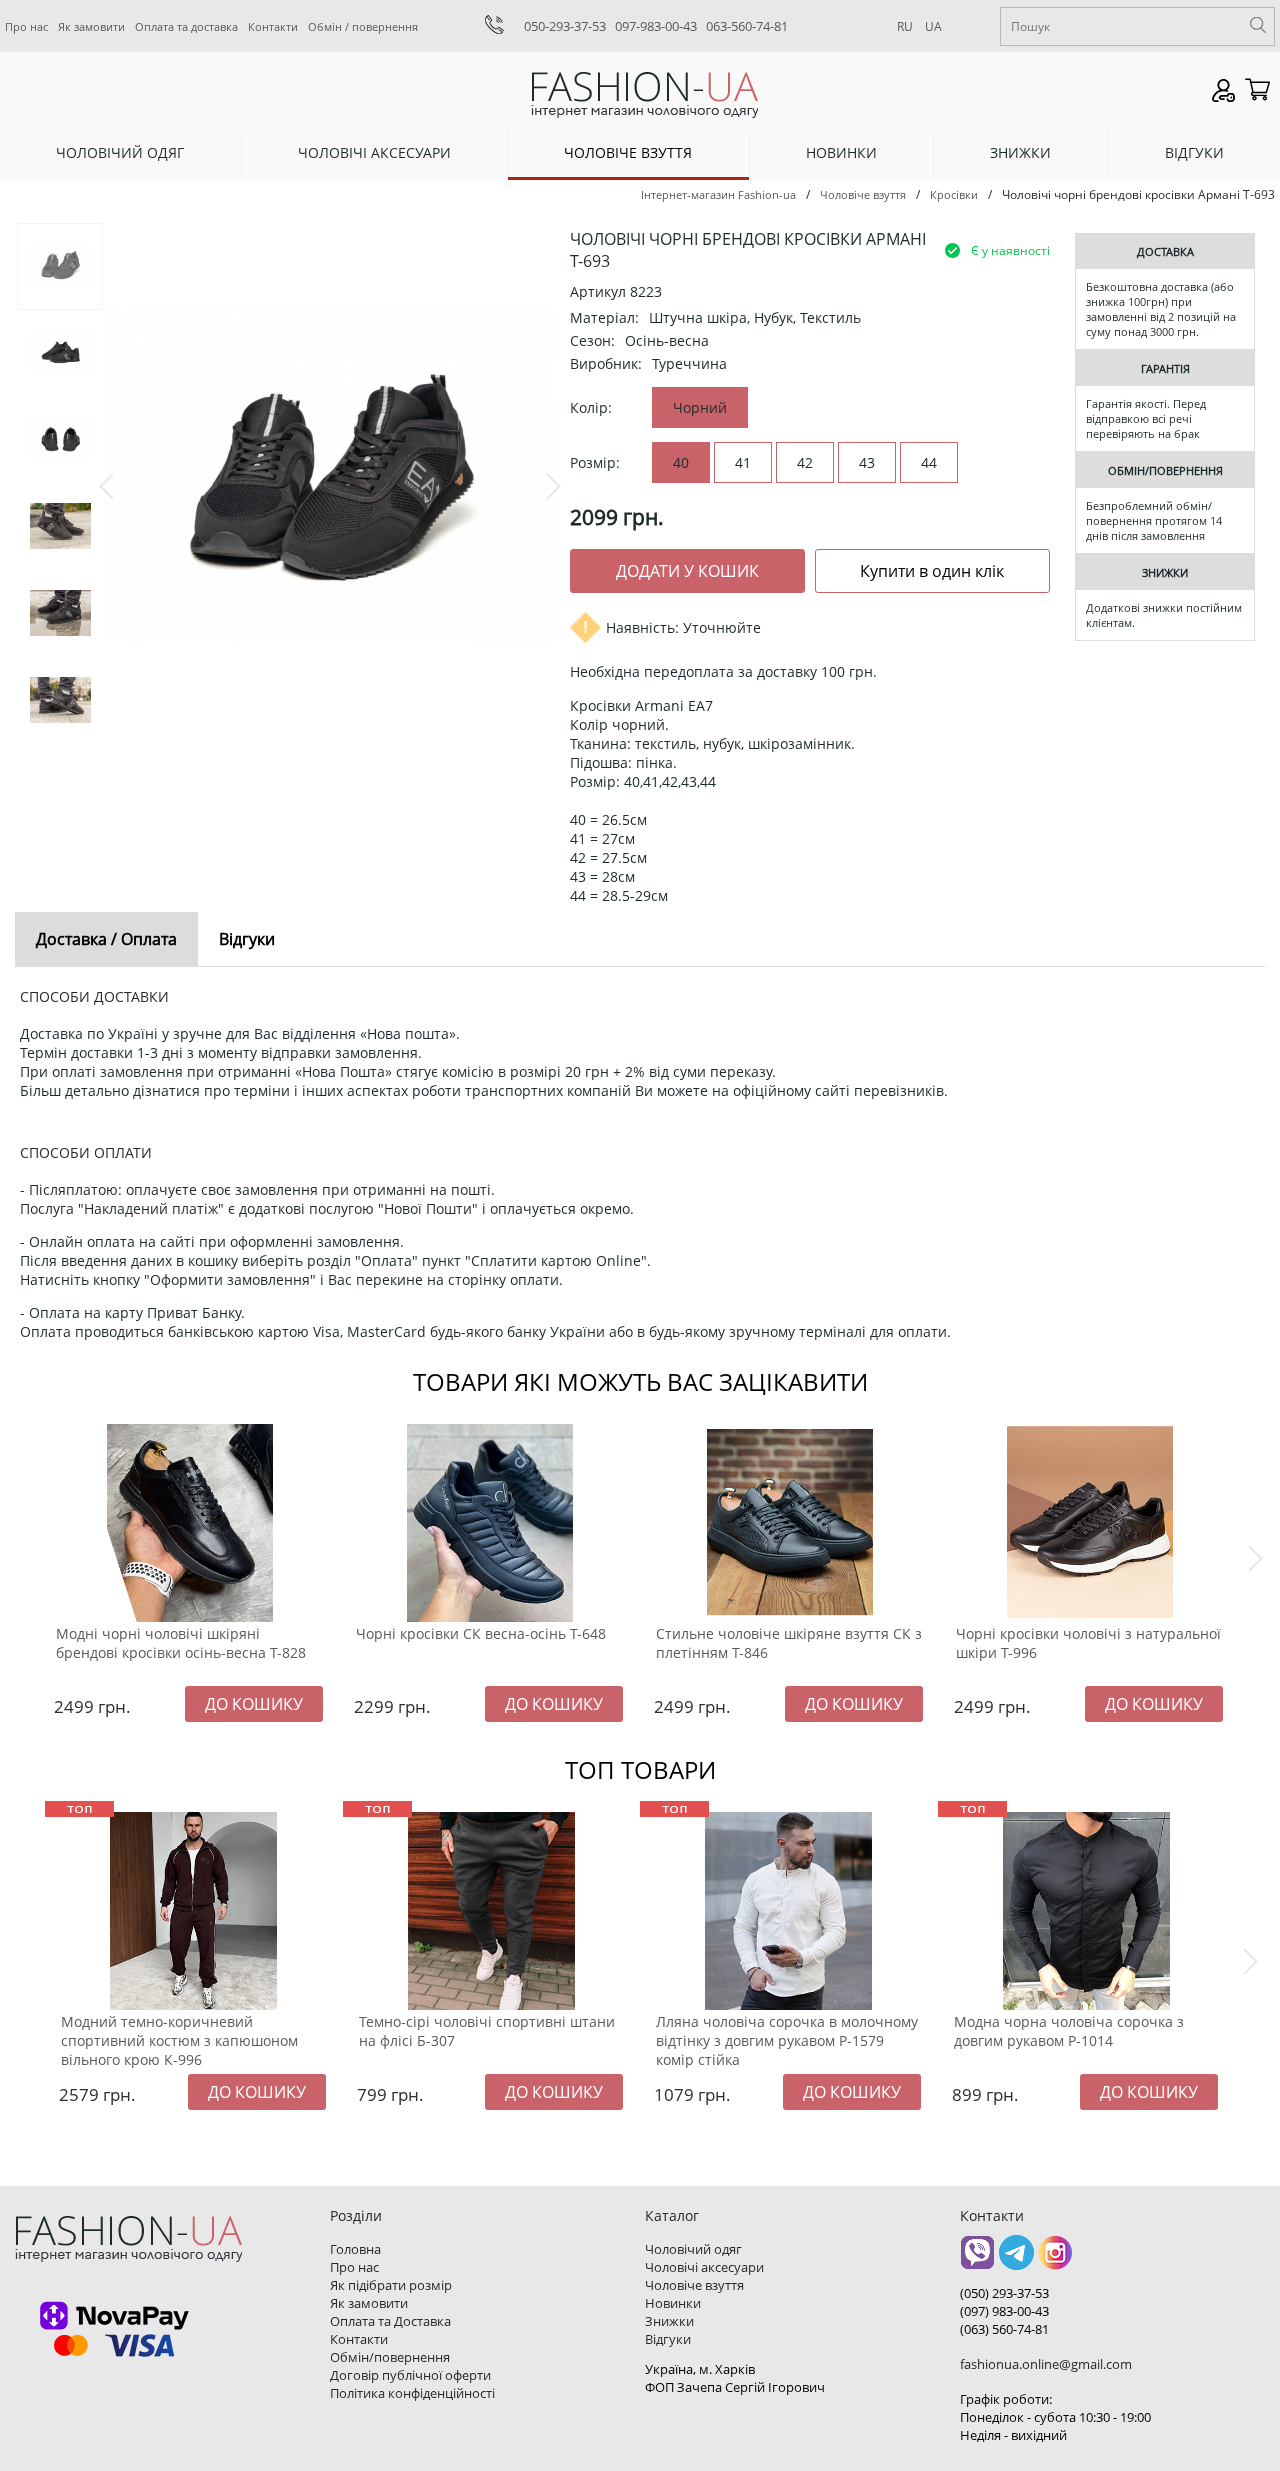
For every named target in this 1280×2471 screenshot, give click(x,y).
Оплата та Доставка (390, 2321)
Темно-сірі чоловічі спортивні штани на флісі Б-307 (487, 2031)
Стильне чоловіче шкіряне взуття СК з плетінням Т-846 (789, 1643)
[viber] (977, 2259)
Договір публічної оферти (410, 2375)
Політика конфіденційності (412, 2393)
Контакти (273, 26)
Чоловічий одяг (120, 152)
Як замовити (91, 26)
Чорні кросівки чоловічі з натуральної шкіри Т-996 (1088, 1643)
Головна (355, 2249)
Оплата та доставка (186, 26)
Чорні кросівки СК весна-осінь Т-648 (481, 1633)
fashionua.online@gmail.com (1046, 2364)
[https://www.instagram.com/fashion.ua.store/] (1055, 2259)
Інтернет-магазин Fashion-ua (718, 194)
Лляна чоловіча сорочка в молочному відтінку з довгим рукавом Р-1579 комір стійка (787, 2040)
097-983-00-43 (656, 26)
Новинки (841, 152)
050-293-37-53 (565, 26)
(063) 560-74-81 (1004, 2329)
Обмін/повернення (390, 2357)
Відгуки (1194, 152)
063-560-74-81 (747, 26)
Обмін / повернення (363, 26)
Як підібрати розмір (391, 2285)
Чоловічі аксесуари (374, 152)
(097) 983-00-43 (1004, 2311)
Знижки (1020, 152)
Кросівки (954, 194)
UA (933, 26)
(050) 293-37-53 (1004, 2293)
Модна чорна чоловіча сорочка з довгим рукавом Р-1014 (1069, 2031)
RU (905, 26)
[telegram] (1016, 2259)
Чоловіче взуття (628, 152)
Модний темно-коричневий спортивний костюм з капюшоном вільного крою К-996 (179, 2040)
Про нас (26, 26)
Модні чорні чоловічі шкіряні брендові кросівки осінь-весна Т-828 (181, 1643)
